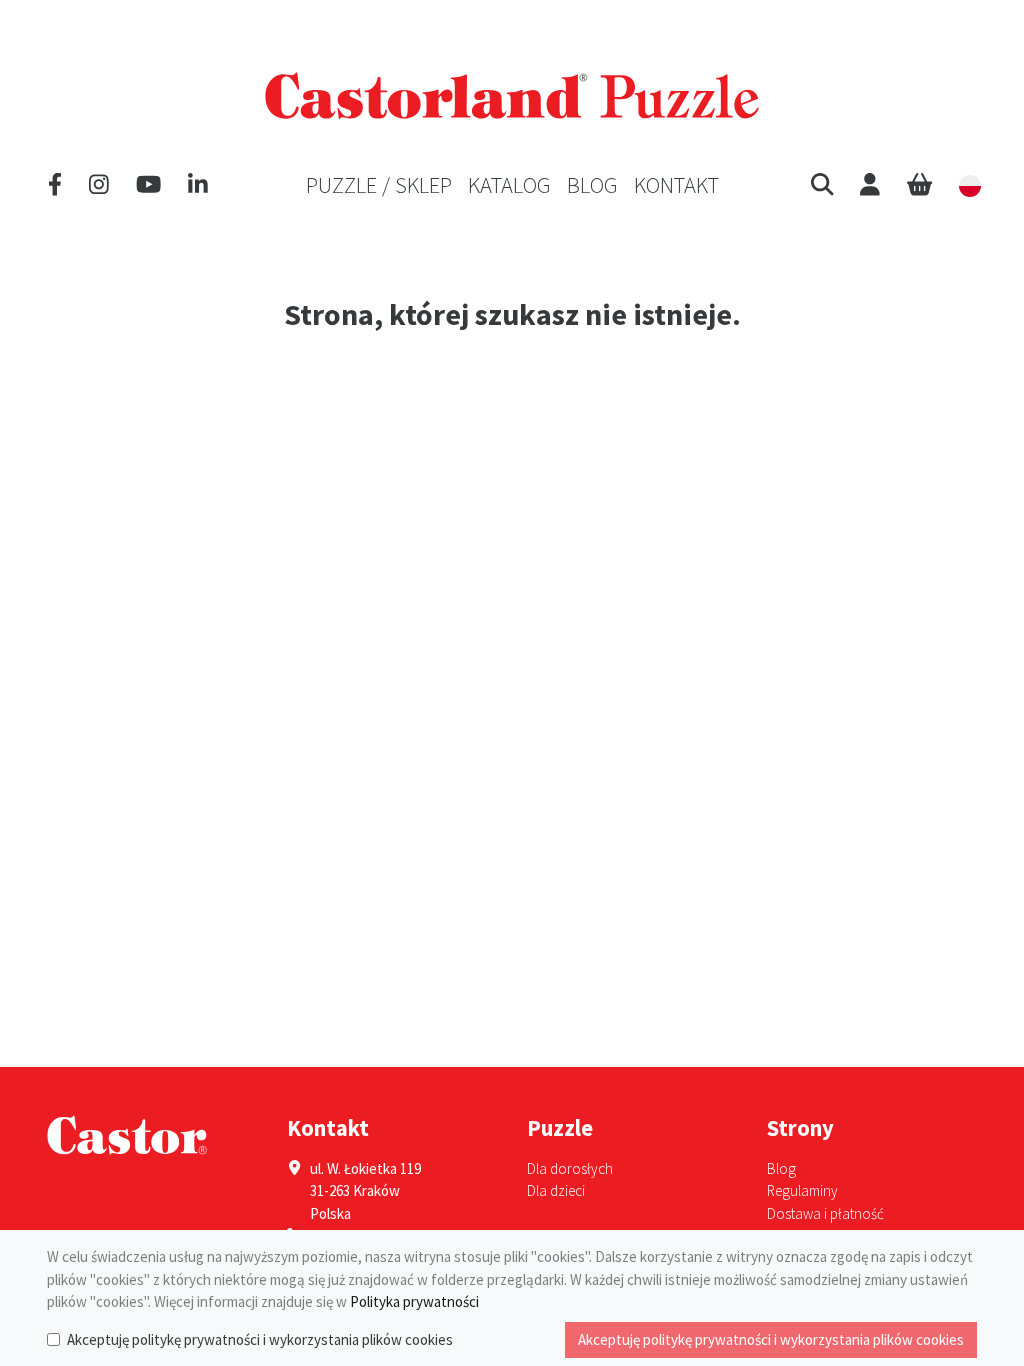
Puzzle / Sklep (379, 185)
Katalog (509, 185)
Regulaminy (802, 1190)
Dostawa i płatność (825, 1213)
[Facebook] (55, 185)
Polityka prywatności (414, 1301)
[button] (822, 185)
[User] (870, 185)
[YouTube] (148, 185)
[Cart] (919, 185)
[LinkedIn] (198, 185)
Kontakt (676, 185)
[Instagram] (99, 185)
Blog (592, 185)
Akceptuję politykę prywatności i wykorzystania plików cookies (260, 1339)
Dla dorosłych (570, 1168)
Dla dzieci (556, 1190)
